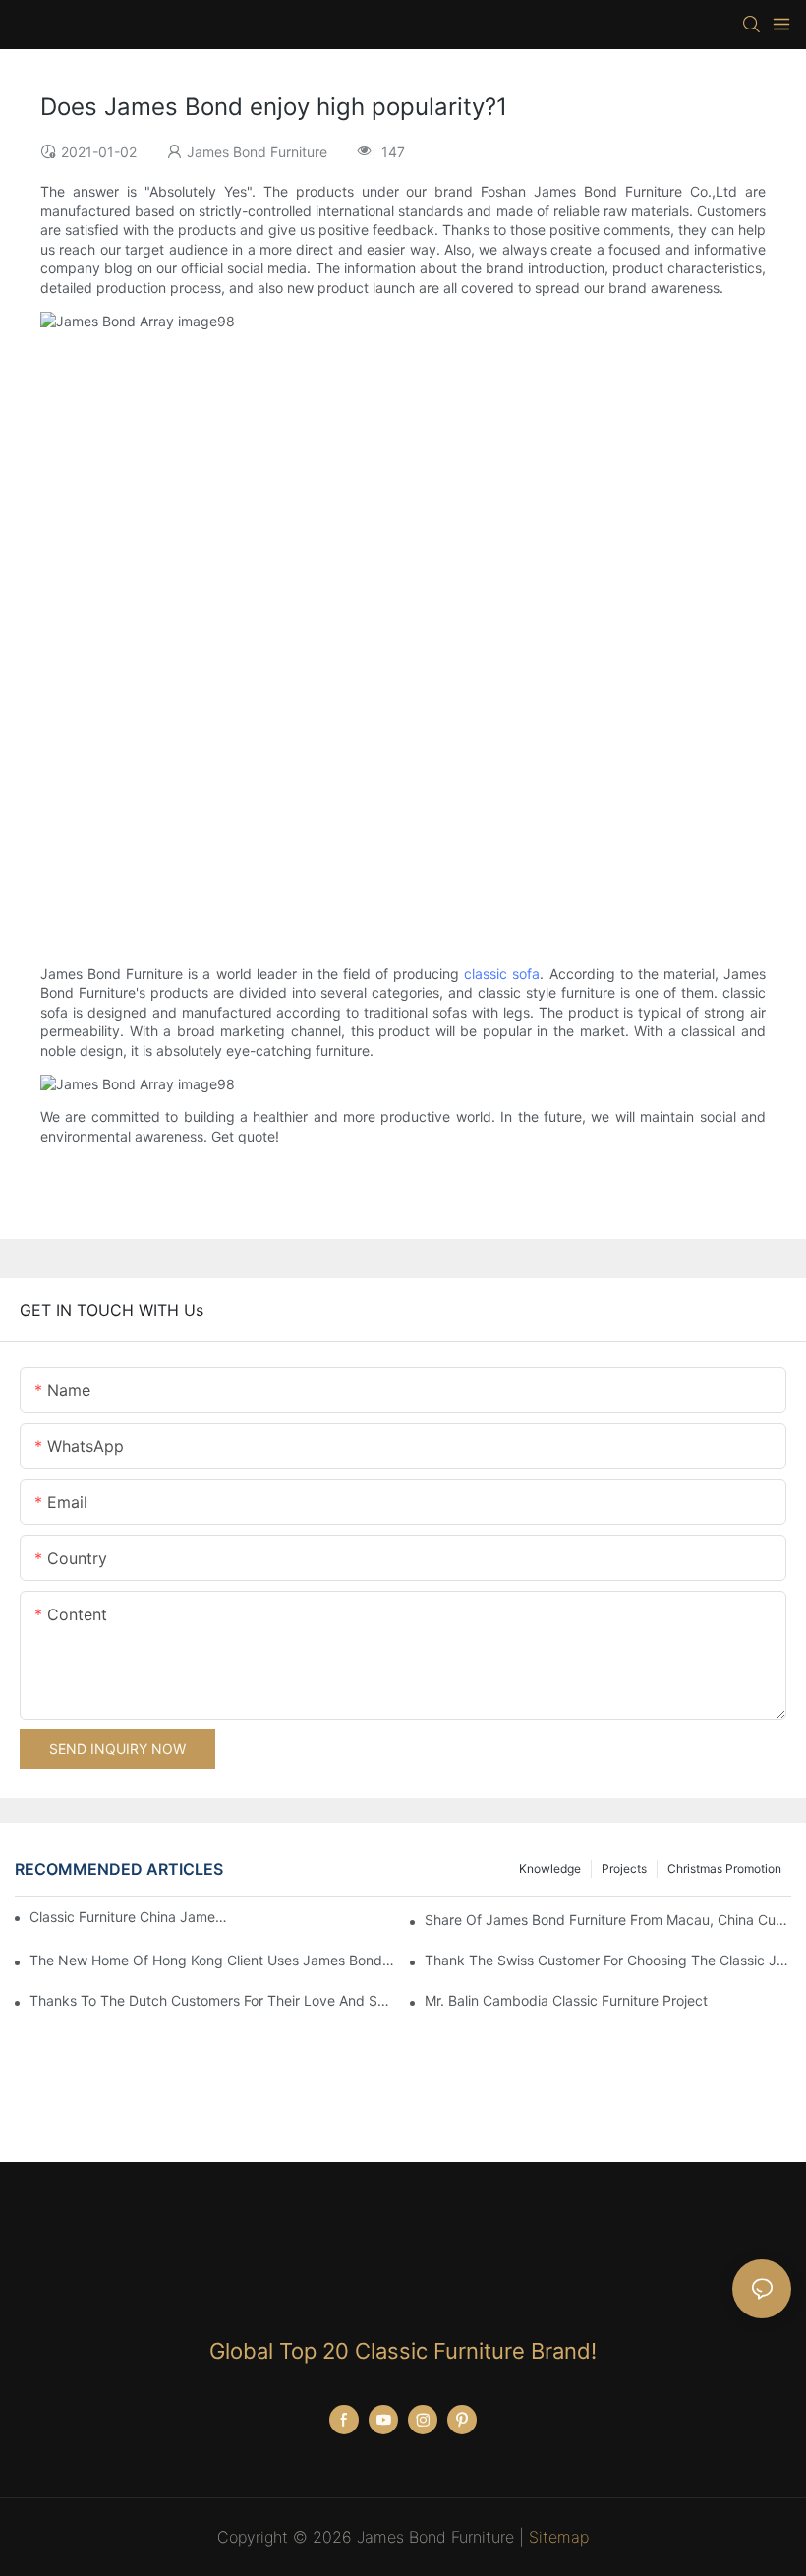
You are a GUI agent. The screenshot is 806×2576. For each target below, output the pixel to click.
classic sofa (502, 974)
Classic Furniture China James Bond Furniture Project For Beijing (128, 1917)
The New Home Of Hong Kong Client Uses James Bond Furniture (213, 1960)
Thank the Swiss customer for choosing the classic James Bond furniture (608, 1960)
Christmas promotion (724, 1869)
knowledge (550, 1869)
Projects (624, 1869)
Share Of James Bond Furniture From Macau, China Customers (608, 1920)
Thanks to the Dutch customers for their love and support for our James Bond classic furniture (213, 2000)
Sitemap (559, 2537)
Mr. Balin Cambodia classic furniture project (566, 2000)
